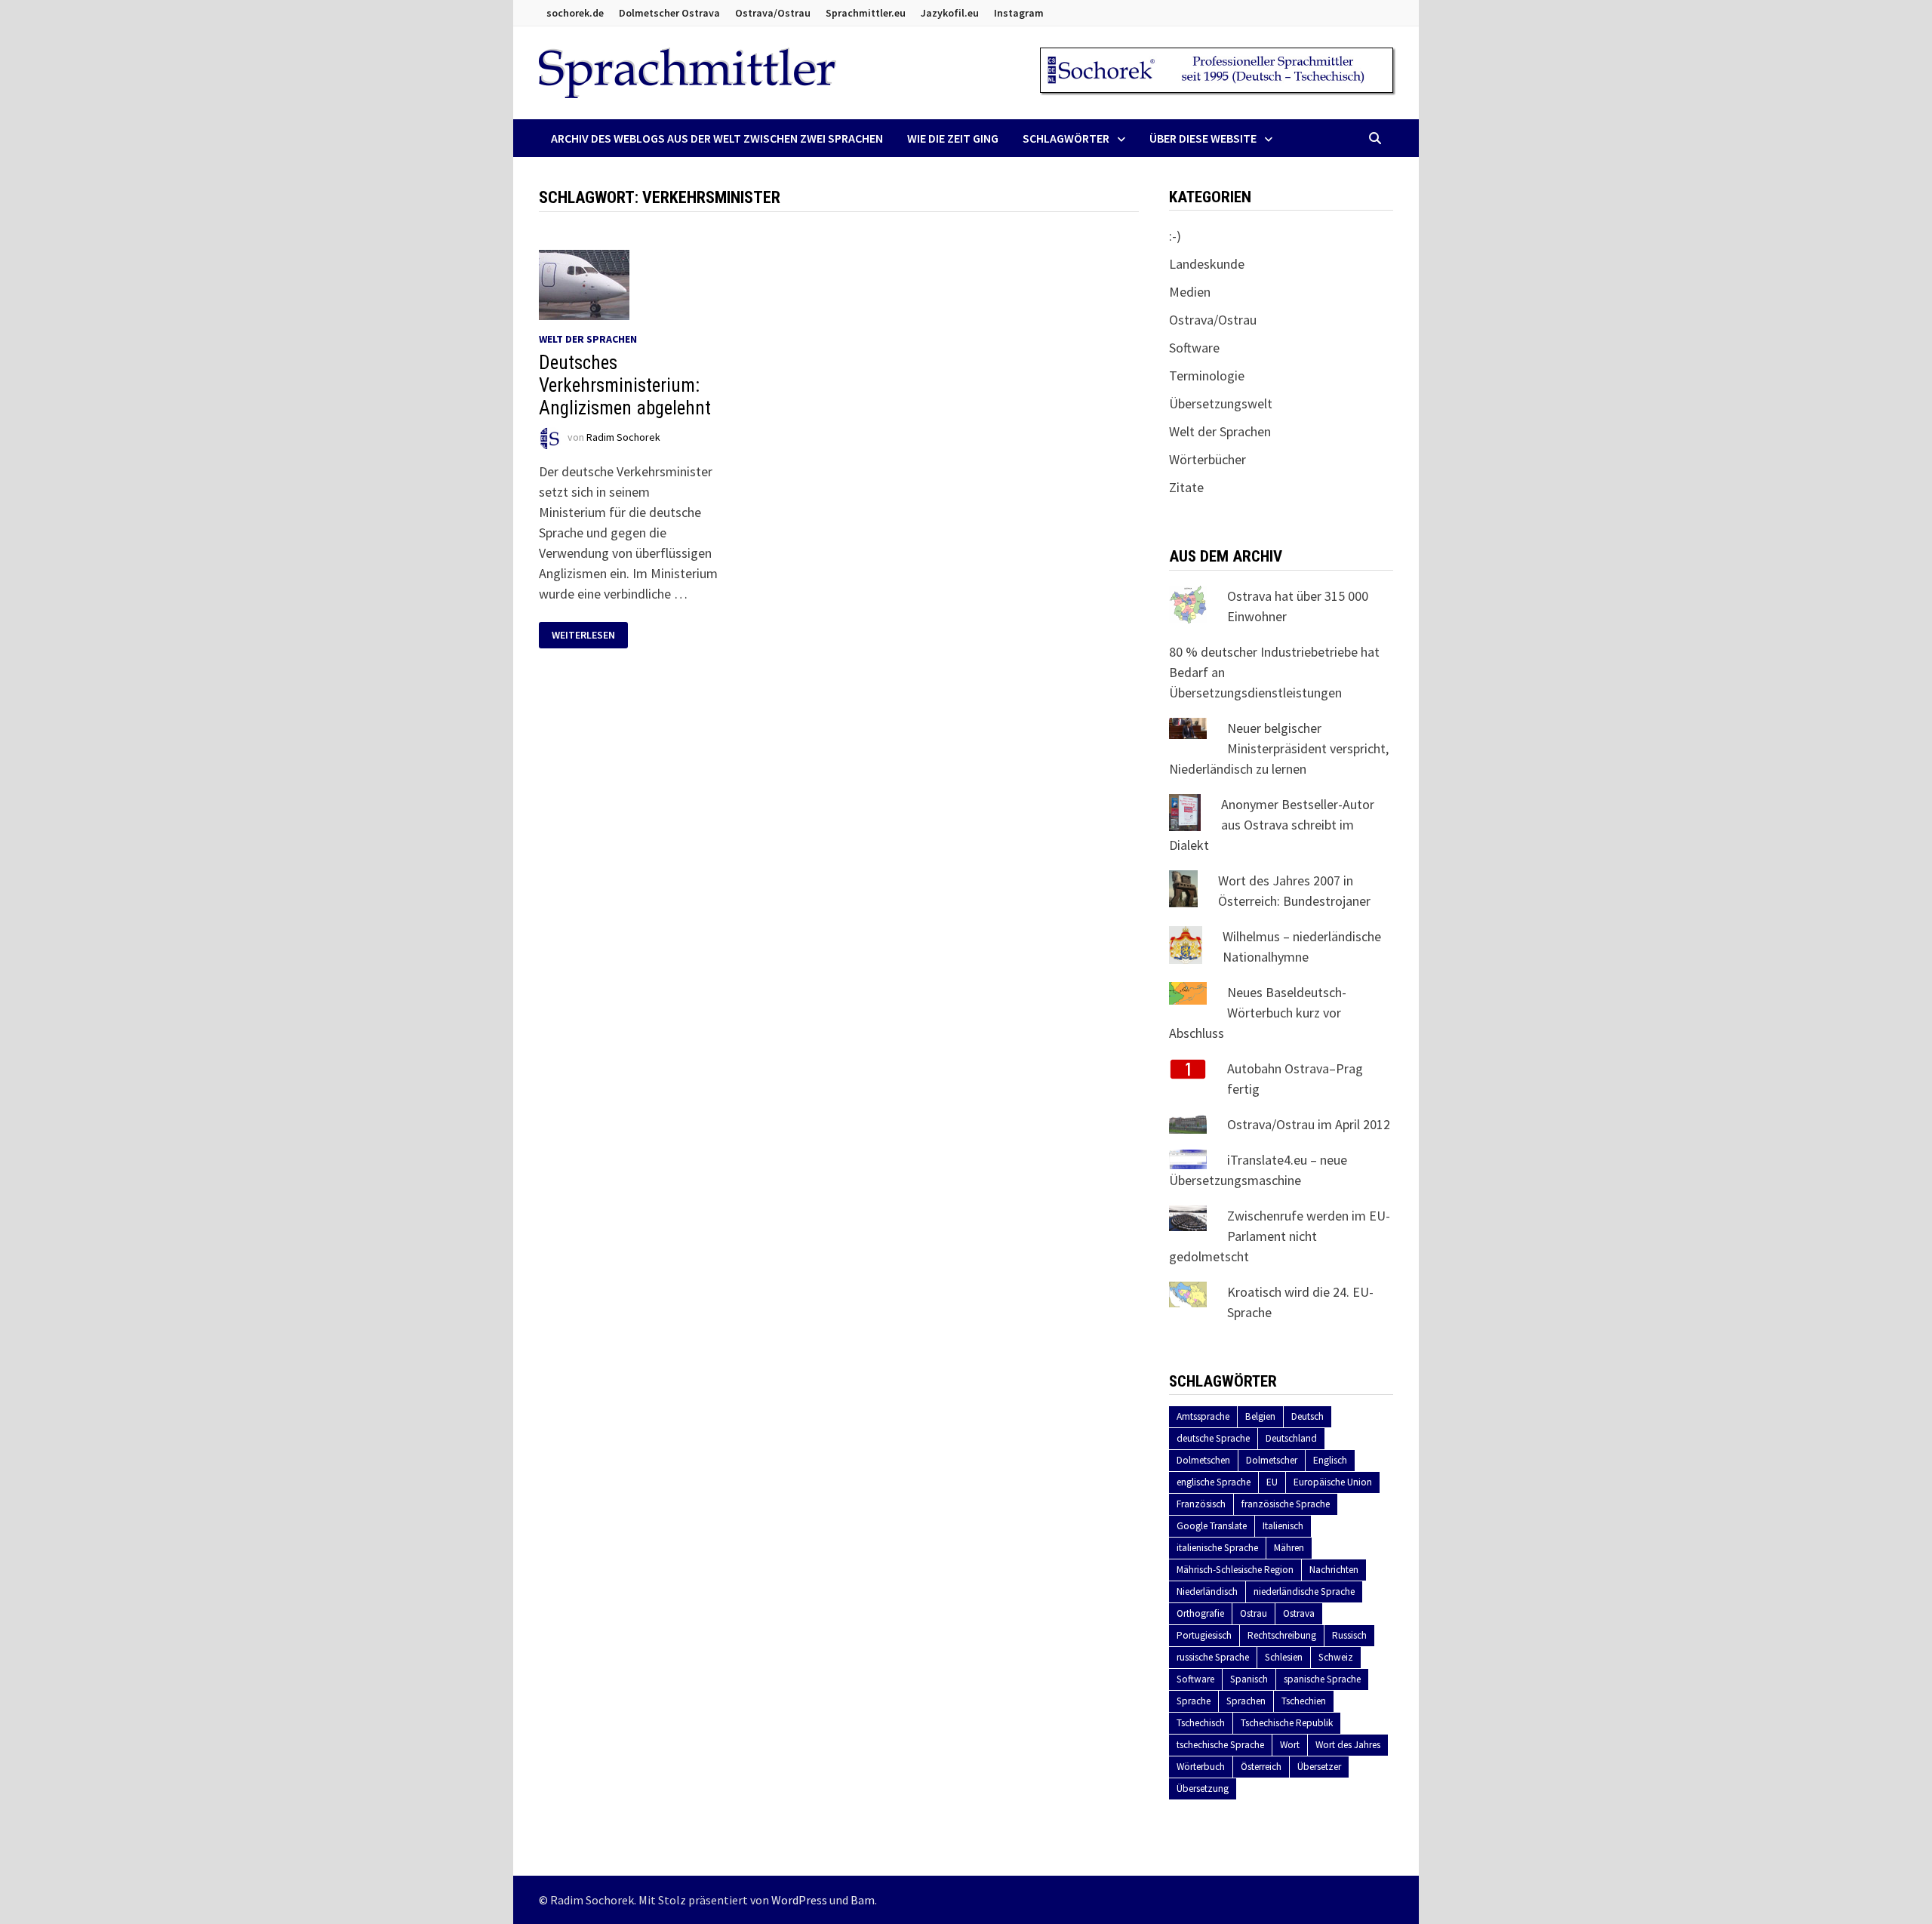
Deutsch (1307, 1416)
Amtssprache (1203, 1416)
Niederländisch (1207, 1592)
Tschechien (1304, 1701)
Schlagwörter (1066, 138)
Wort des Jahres (1348, 1745)
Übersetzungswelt (1221, 403)
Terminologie (1207, 376)
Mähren (1289, 1548)
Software (1194, 348)
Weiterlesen (589, 635)
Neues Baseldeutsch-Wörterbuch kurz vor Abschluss (1258, 1013)
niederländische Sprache (1304, 1592)
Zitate (1186, 487)
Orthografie (1200, 1613)
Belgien (1260, 1416)
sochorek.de (575, 13)
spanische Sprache (1322, 1679)
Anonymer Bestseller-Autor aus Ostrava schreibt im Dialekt (1272, 825)
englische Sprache (1214, 1482)
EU (1272, 1482)
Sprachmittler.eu (866, 13)
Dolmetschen (1203, 1460)
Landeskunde (1207, 264)
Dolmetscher (1272, 1460)
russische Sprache (1213, 1657)
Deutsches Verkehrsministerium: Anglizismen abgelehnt (625, 385)
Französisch (1201, 1504)
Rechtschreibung (1282, 1635)
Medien (1190, 292)
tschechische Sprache (1220, 1745)
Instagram (1019, 13)
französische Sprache (1286, 1504)
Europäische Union (1333, 1482)
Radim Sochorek (623, 437)
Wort (1290, 1745)
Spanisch (1249, 1679)
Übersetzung (1203, 1789)
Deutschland (1291, 1438)
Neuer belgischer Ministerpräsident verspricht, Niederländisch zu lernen (1279, 748)
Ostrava (1299, 1613)
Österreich (1261, 1767)
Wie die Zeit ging (953, 138)
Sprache (1194, 1701)
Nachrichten (1334, 1570)
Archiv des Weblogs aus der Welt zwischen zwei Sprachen (717, 138)
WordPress (799, 1900)
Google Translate (1212, 1526)
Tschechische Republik (1287, 1723)
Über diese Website (1203, 138)
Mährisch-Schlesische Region (1235, 1570)
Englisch (1330, 1460)
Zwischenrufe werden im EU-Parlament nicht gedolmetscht (1280, 1236)
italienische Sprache (1217, 1548)
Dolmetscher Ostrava (669, 13)
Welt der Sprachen (588, 339)
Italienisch (1283, 1526)
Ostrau (1254, 1613)
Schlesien (1284, 1657)
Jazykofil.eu (950, 13)
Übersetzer (1319, 1767)
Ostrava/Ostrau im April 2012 (1309, 1124)
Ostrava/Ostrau (773, 13)
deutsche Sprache (1213, 1438)
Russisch (1349, 1635)
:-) (1175, 236)
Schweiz (1336, 1657)
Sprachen (1246, 1701)
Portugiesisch (1204, 1635)
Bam (863, 1900)
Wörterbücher (1207, 459)
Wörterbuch (1201, 1767)
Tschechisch (1201, 1723)
